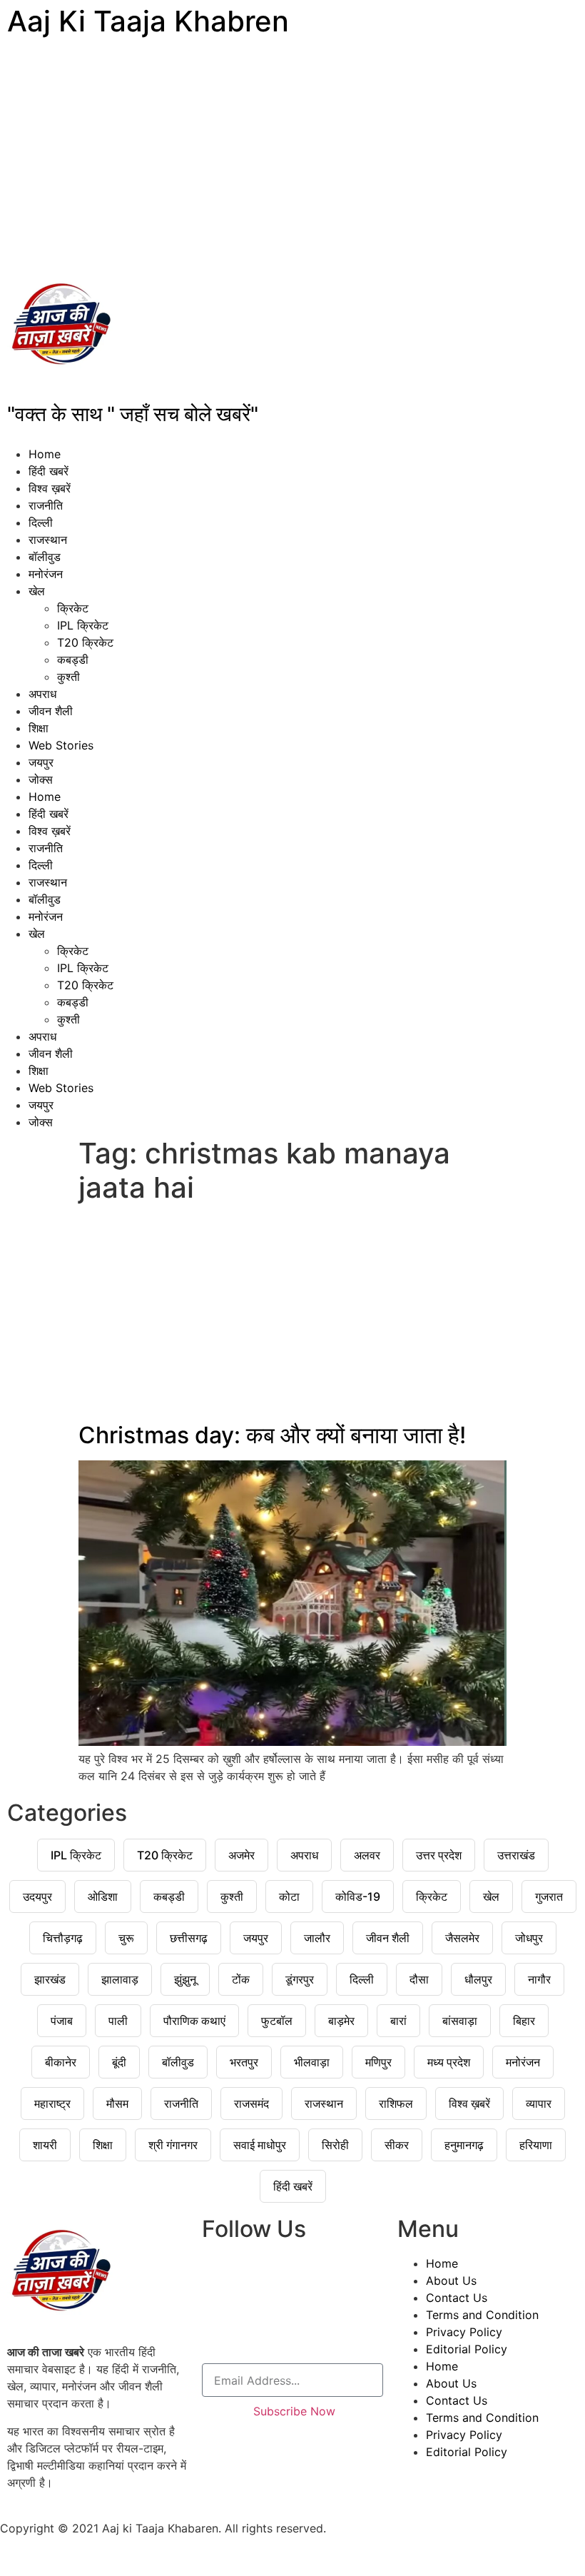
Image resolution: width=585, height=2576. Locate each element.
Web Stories (61, 745)
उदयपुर (37, 1896)
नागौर (539, 1979)
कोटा (289, 1896)
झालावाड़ (120, 1979)
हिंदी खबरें (49, 471)
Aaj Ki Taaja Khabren (148, 21)
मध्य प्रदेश (449, 2062)
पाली (118, 2021)
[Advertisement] (292, 157)
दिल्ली (41, 522)
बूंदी (119, 2062)
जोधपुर (529, 1938)
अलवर (367, 1855)
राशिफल (396, 2103)
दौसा (419, 1979)
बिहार (524, 2021)
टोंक (241, 1979)
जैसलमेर (462, 1938)
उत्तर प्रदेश (439, 1855)
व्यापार (539, 2103)
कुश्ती (68, 677)
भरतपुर (244, 2062)
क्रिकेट (73, 608)
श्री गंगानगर (173, 2145)
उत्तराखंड (516, 1855)
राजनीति (46, 505)
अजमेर (241, 1855)
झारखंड (50, 1979)
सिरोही (335, 2145)
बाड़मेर (341, 2021)
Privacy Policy (464, 2332)
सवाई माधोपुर (260, 2145)
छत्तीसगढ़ (189, 1938)
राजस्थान (48, 540)
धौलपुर (478, 1979)
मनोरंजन (46, 574)
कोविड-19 (358, 1896)
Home (45, 454)
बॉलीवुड (45, 557)
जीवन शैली (51, 711)
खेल (37, 591)
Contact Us (457, 2298)
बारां (398, 2021)
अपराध (42, 694)
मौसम (117, 2103)
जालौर (317, 1938)
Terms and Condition (482, 2315)
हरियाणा (536, 2145)
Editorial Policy (467, 2349)
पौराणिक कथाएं (194, 2021)
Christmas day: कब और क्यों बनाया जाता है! (272, 1435)
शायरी (45, 2145)
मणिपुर (378, 2062)
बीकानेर (61, 2062)
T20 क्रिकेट (85, 642)
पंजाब (62, 2021)
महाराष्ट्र (52, 2103)
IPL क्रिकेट (83, 625)
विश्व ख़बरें (50, 488)
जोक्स (41, 779)
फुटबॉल (277, 2021)
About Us (451, 2280)
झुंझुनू (185, 1979)
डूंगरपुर (300, 1979)
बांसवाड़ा (460, 2021)
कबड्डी (73, 660)
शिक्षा (39, 728)
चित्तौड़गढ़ (63, 1938)
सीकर (397, 2145)
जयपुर (41, 762)
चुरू (126, 1938)
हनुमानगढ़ (464, 2145)
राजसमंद (251, 2103)
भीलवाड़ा (312, 2062)
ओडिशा (103, 1896)
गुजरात (549, 1896)
